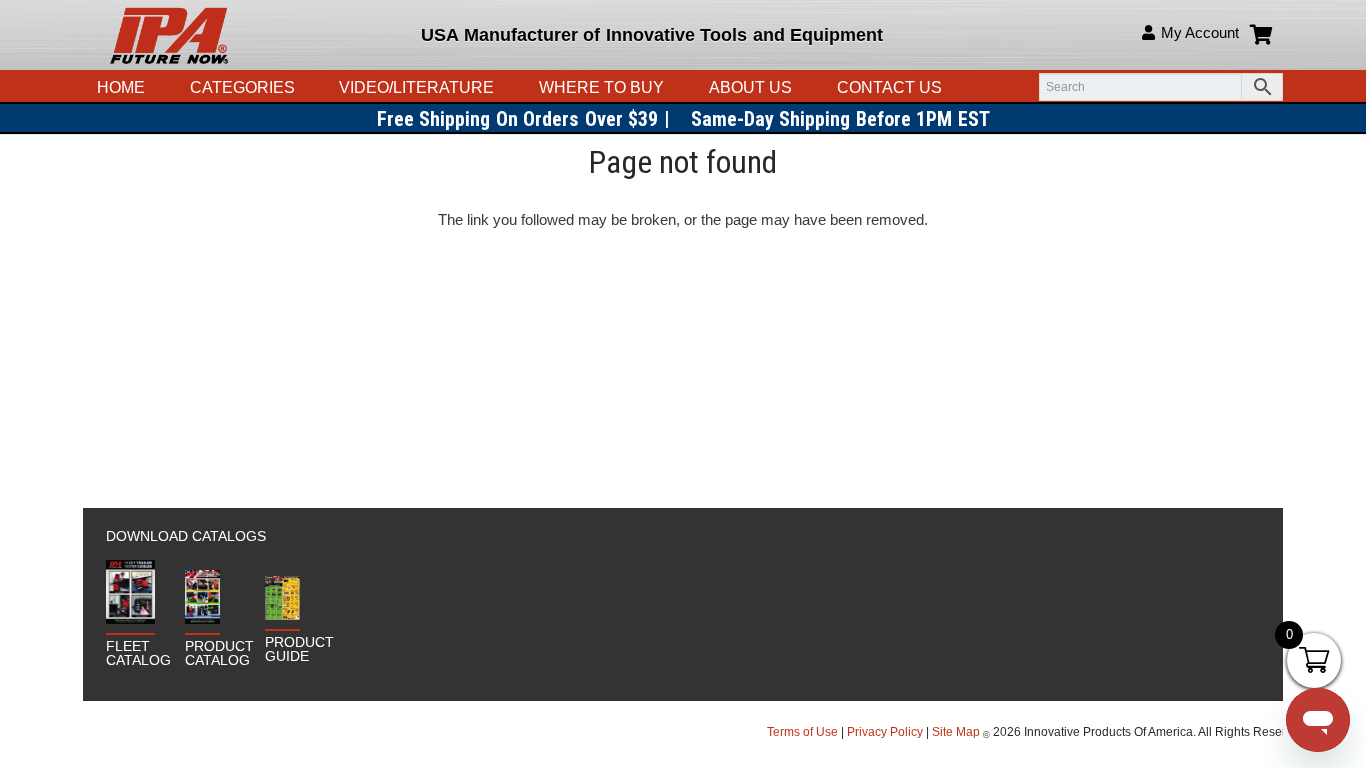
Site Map (956, 732)
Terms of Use (804, 732)
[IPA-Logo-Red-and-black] (169, 35)
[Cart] (1261, 35)
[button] (504, 87)
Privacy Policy (885, 732)
